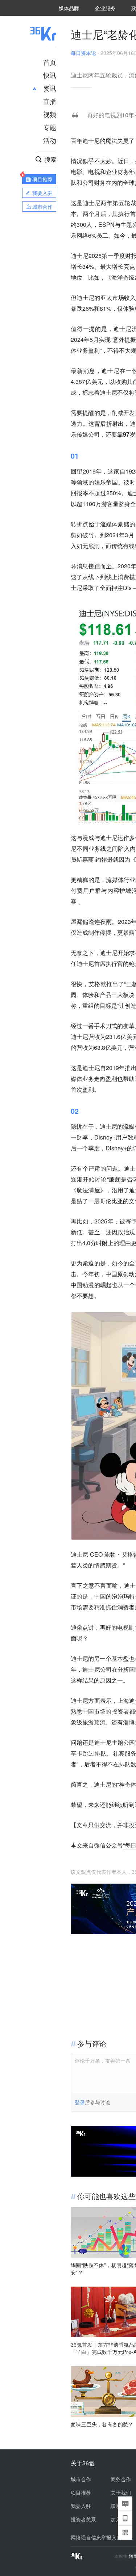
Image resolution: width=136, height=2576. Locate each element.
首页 (50, 62)
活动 (50, 140)
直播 (50, 101)
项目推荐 (81, 2492)
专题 (50, 127)
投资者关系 (83, 2519)
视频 (50, 114)
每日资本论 (83, 53)
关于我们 (121, 2492)
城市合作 (81, 2479)
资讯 (50, 88)
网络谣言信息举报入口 (96, 2537)
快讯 (50, 75)
